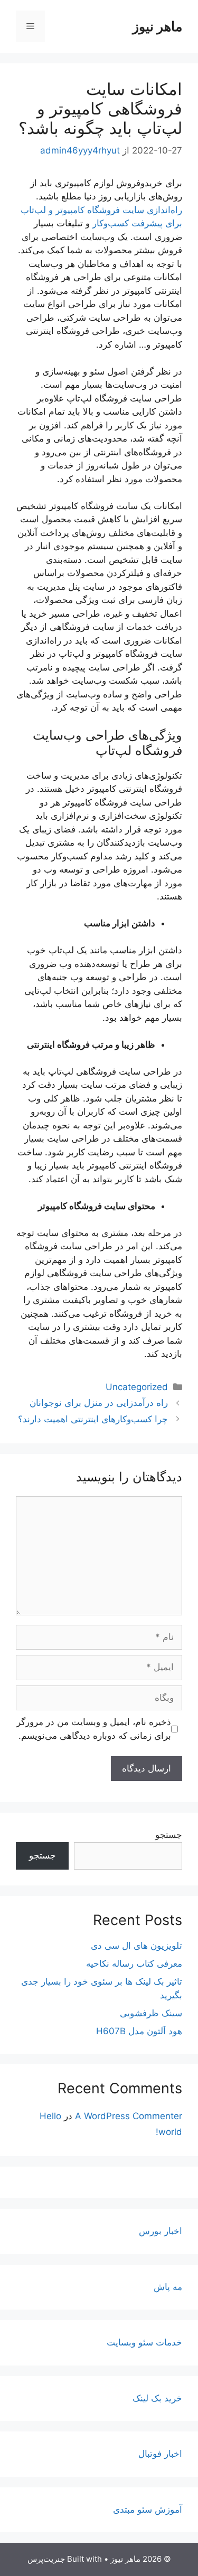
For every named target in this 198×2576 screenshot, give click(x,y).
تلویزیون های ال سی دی (136, 1946)
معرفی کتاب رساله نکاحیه (134, 1964)
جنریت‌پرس (46, 2559)
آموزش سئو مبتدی (148, 2510)
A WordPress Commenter (129, 2116)
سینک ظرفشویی (151, 2013)
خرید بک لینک (157, 2398)
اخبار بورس (161, 2231)
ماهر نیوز (157, 26)
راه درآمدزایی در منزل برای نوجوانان (99, 1403)
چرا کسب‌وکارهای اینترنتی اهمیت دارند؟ (93, 1419)
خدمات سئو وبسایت (144, 2342)
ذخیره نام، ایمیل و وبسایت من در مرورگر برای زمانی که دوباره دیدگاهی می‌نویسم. (94, 1729)
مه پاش (168, 2287)
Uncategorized (137, 1387)
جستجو (169, 1835)
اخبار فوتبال (160, 2454)
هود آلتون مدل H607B (139, 2031)
